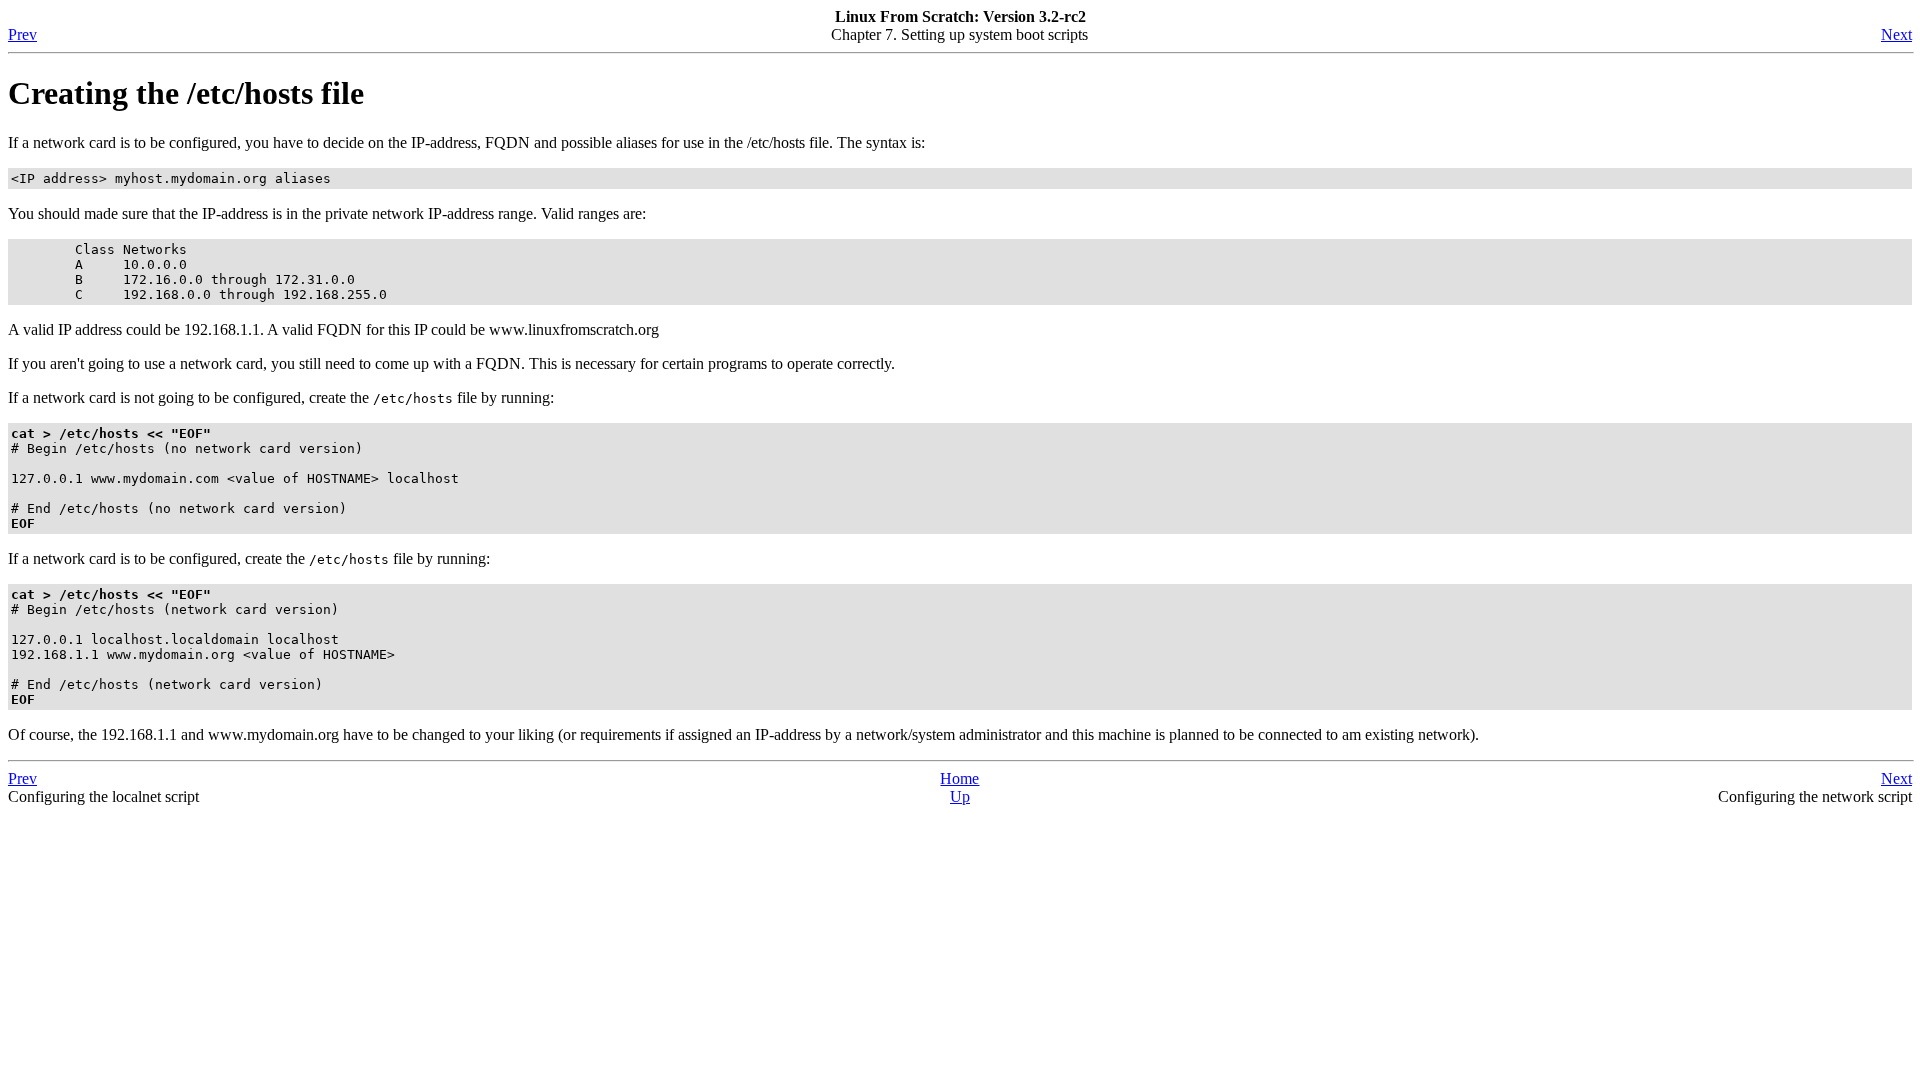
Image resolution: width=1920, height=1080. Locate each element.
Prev (22, 34)
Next (1896, 34)
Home (959, 778)
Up (960, 796)
